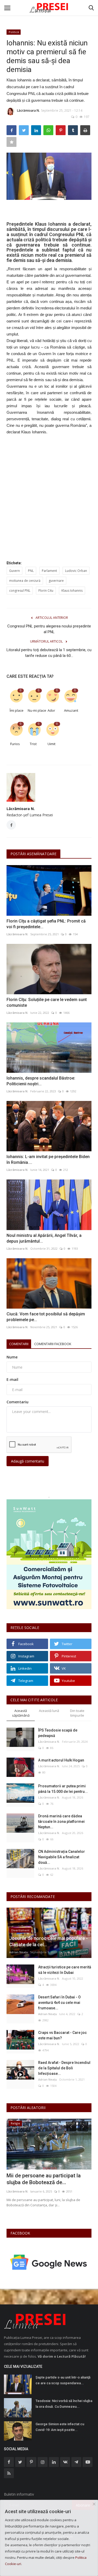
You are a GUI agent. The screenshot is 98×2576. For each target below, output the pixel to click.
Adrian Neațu (19, 1952)
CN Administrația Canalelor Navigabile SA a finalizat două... (62, 1857)
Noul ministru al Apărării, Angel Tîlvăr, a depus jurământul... (44, 1238)
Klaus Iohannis (72, 591)
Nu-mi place (35, 710)
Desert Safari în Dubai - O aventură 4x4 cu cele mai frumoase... (59, 2003)
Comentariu (18, 1402)
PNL (31, 571)
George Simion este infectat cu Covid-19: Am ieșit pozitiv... (60, 2427)
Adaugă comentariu (28, 1461)
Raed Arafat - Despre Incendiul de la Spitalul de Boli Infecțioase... (64, 2068)
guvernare (56, 581)
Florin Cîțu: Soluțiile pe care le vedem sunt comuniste (47, 1002)
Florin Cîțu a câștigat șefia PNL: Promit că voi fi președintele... (46, 924)
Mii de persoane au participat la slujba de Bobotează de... (44, 2179)
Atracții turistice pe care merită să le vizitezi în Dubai (65, 1970)
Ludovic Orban (76, 571)
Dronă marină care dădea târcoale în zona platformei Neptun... (61, 1822)
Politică (14, 32)
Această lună (49, 1711)
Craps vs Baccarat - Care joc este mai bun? (62, 2035)
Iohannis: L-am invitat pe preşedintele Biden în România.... (48, 1160)
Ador (51, 710)
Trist (33, 744)
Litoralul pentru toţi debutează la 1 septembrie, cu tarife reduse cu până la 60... (49, 653)
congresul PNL (20, 591)
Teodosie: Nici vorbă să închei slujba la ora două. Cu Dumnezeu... (64, 2404)
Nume (12, 1357)
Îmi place (17, 710)
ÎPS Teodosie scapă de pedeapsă (58, 1733)
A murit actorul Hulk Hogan (61, 1760)
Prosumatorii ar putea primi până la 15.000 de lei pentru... (63, 1789)
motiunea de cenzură (25, 581)
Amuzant (71, 710)
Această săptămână (21, 1713)
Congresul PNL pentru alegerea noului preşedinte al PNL (49, 629)
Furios (15, 744)
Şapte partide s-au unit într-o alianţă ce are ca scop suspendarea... (63, 2380)
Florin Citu (46, 591)
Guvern (15, 571)
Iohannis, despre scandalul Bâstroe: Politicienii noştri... (41, 1081)
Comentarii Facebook (53, 1344)
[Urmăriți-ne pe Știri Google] (49, 2262)
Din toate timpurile (77, 1713)
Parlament (49, 571)
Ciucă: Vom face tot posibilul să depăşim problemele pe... (46, 1317)
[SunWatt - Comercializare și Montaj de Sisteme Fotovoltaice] (49, 1554)
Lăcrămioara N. (28, 110)
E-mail (12, 1379)
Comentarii (19, 1344)
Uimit (51, 744)
